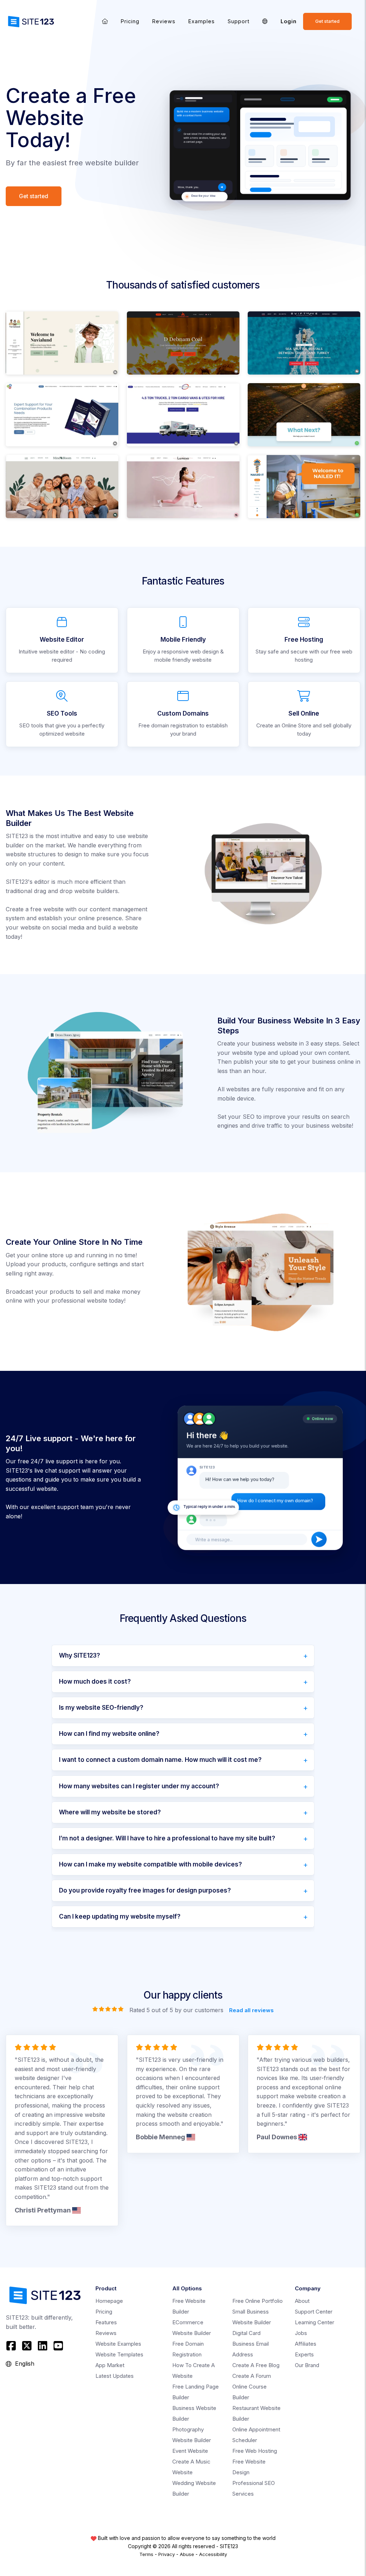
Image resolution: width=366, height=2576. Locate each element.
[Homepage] (105, 21)
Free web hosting (255, 2451)
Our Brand (307, 2365)
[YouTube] (58, 2346)
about (302, 2301)
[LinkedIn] (43, 2346)
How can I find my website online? (109, 1734)
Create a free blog (256, 2365)
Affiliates (306, 2344)
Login (289, 21)
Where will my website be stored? (110, 1812)
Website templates (119, 2354)
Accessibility (213, 2554)
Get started (327, 21)
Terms (146, 2554)
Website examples (118, 2344)
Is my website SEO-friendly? (101, 1708)
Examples (202, 21)
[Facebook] (12, 2346)
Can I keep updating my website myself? (120, 1916)
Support (239, 21)
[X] (27, 2346)
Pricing (130, 21)
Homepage (109, 2301)
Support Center (314, 2312)
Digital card (246, 2333)
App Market (110, 2365)
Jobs (301, 2333)
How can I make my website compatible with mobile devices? (150, 1864)
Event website (190, 2451)
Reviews (164, 21)
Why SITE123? (80, 1655)
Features (106, 2322)
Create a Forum (252, 2376)
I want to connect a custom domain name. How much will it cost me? (160, 1760)
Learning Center (315, 2322)
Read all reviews (251, 2010)
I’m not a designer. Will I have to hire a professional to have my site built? (167, 1838)
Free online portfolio (258, 2301)
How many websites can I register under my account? (139, 1786)
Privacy (167, 2554)
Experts (304, 2354)
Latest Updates (115, 2376)
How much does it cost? (95, 1682)
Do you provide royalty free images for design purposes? (145, 1890)
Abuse (187, 2554)
